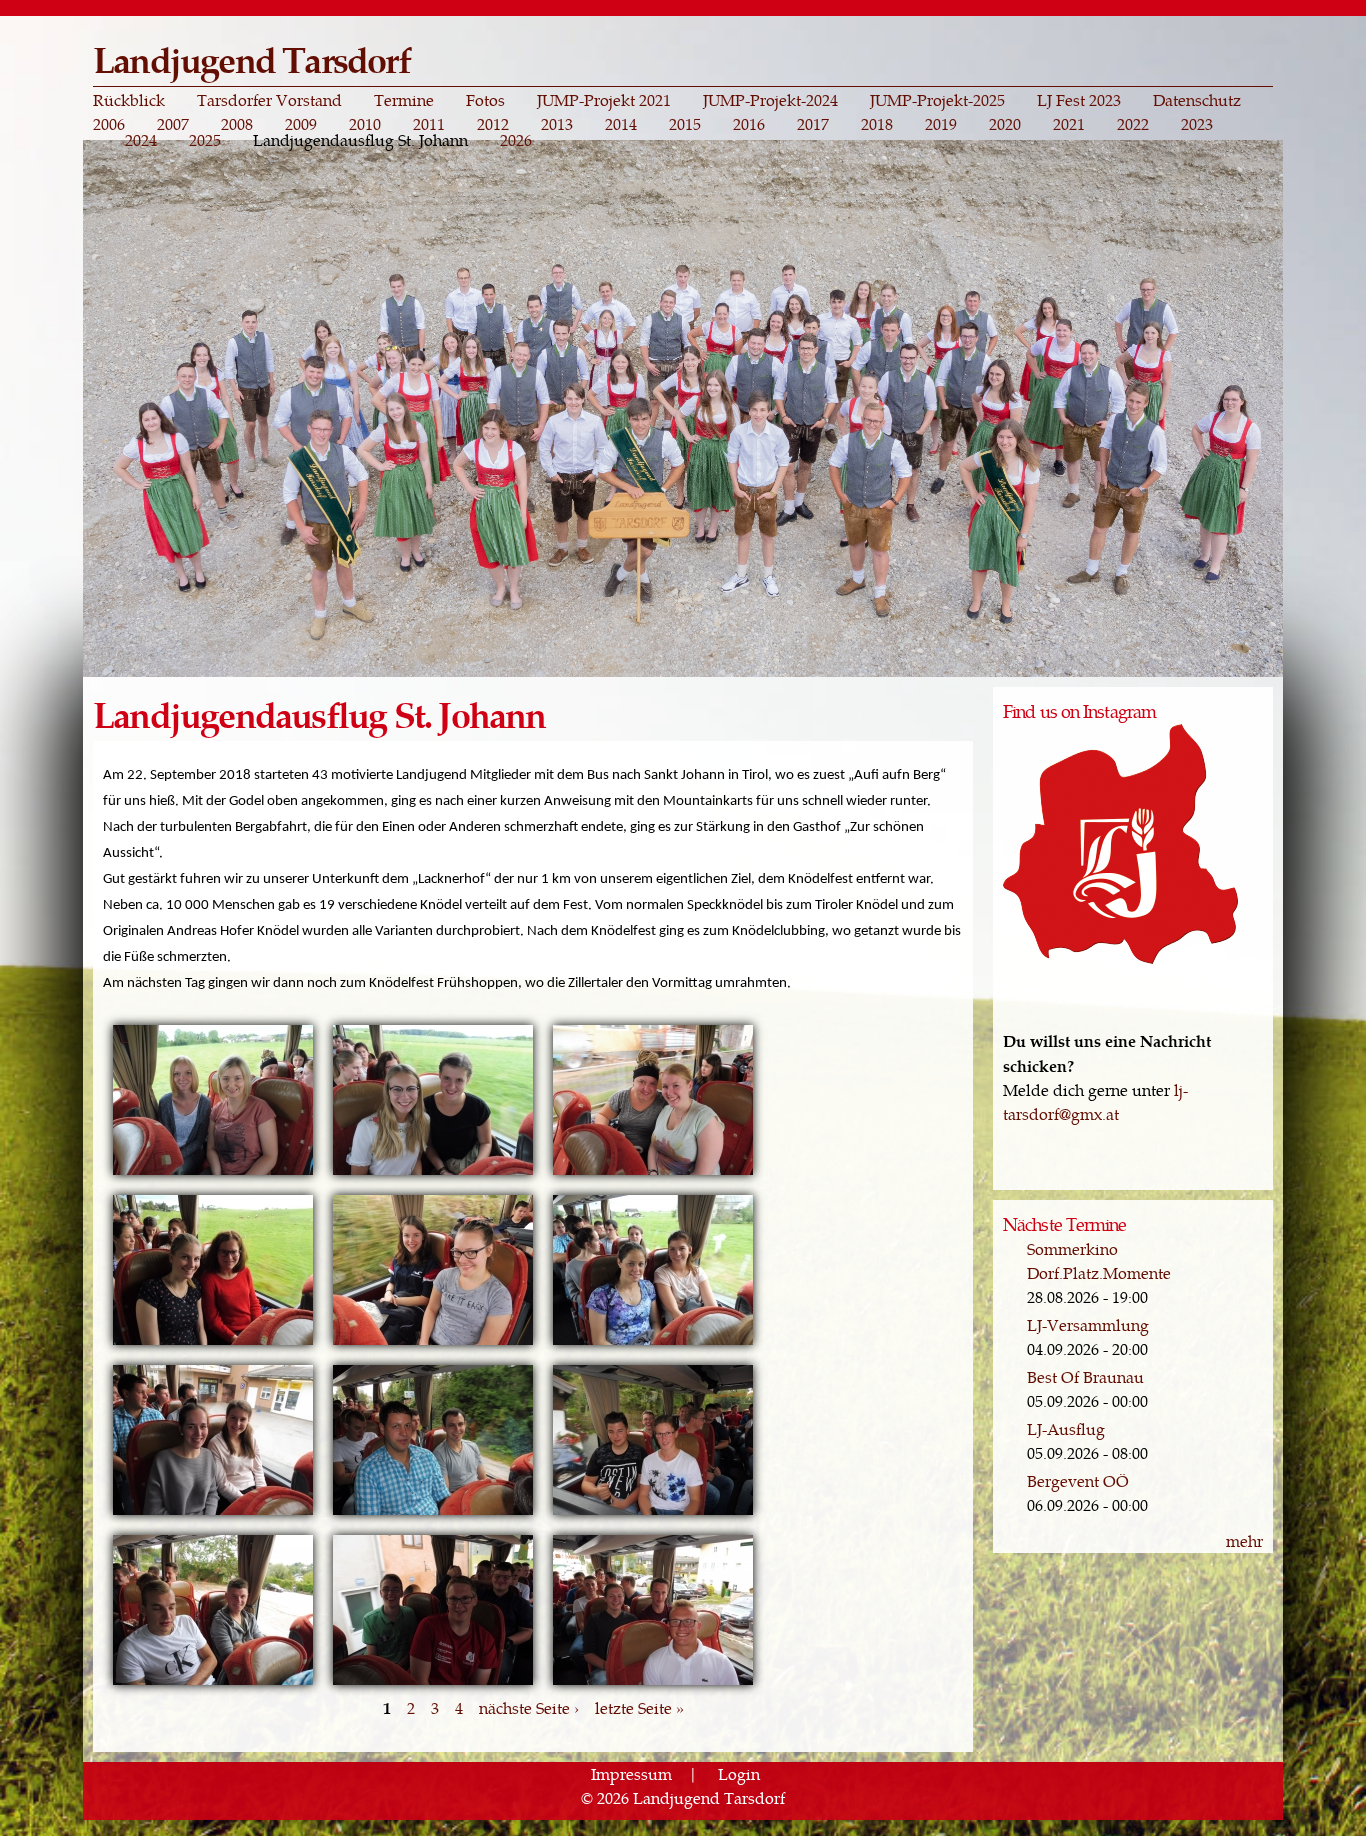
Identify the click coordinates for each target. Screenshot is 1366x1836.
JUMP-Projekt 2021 (604, 100)
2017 (813, 124)
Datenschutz (1197, 100)
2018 (877, 124)
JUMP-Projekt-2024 (770, 100)
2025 (205, 140)
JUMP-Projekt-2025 (937, 100)
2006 (109, 124)
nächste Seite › (529, 1707)
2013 (557, 124)
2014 (621, 124)
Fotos (485, 100)
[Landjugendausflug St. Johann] (213, 1172)
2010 (365, 124)
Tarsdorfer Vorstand (269, 100)
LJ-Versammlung (1088, 1324)
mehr (1244, 1540)
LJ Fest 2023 (1079, 100)
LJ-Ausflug (1066, 1428)
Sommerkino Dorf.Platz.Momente (1099, 1260)
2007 (173, 124)
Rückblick (129, 100)
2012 (493, 124)
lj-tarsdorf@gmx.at (1095, 1101)
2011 (429, 124)
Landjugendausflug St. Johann (360, 140)
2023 (1197, 124)
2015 (685, 124)
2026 (516, 140)
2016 (749, 124)
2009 (301, 124)
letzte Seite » (639, 1707)
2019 (941, 124)
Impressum (631, 1773)
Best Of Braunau (1085, 1376)
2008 (237, 124)
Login (739, 1773)
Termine (404, 100)
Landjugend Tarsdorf (251, 58)
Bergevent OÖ (1078, 1480)
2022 (1133, 124)
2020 (1005, 124)
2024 (141, 140)
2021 (1069, 124)
